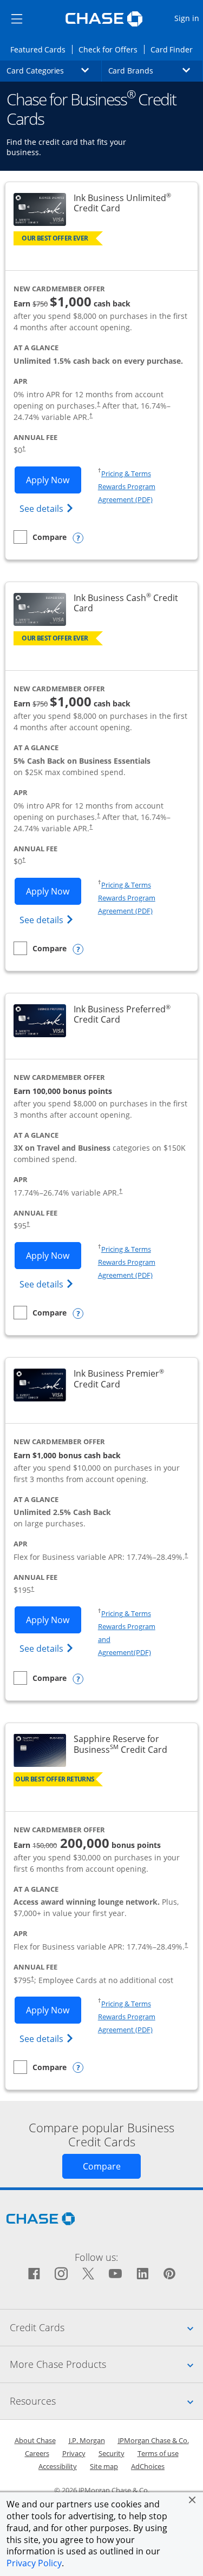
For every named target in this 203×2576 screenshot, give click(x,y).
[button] (192, 2500)
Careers (37, 2453)
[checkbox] (40, 537)
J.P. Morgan (87, 2440)
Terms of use (158, 2453)
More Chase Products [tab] (106, 2364)
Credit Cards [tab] (106, 2327)
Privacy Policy (34, 2563)
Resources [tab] (106, 2401)
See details (48, 508)
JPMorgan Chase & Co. (153, 2440)
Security (112, 2453)
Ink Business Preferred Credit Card (130, 1015)
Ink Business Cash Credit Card (127, 603)
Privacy (74, 2453)
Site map (104, 2466)
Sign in (188, 18)
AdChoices (148, 2466)
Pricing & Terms (126, 473)
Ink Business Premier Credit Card (130, 1379)
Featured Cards (41, 49)
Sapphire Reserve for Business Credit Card (130, 1744)
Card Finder (175, 49)
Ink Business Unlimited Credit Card (130, 203)
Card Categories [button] (54, 70)
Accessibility (58, 2466)
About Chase (35, 2440)
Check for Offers (111, 49)
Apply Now (54, 480)
